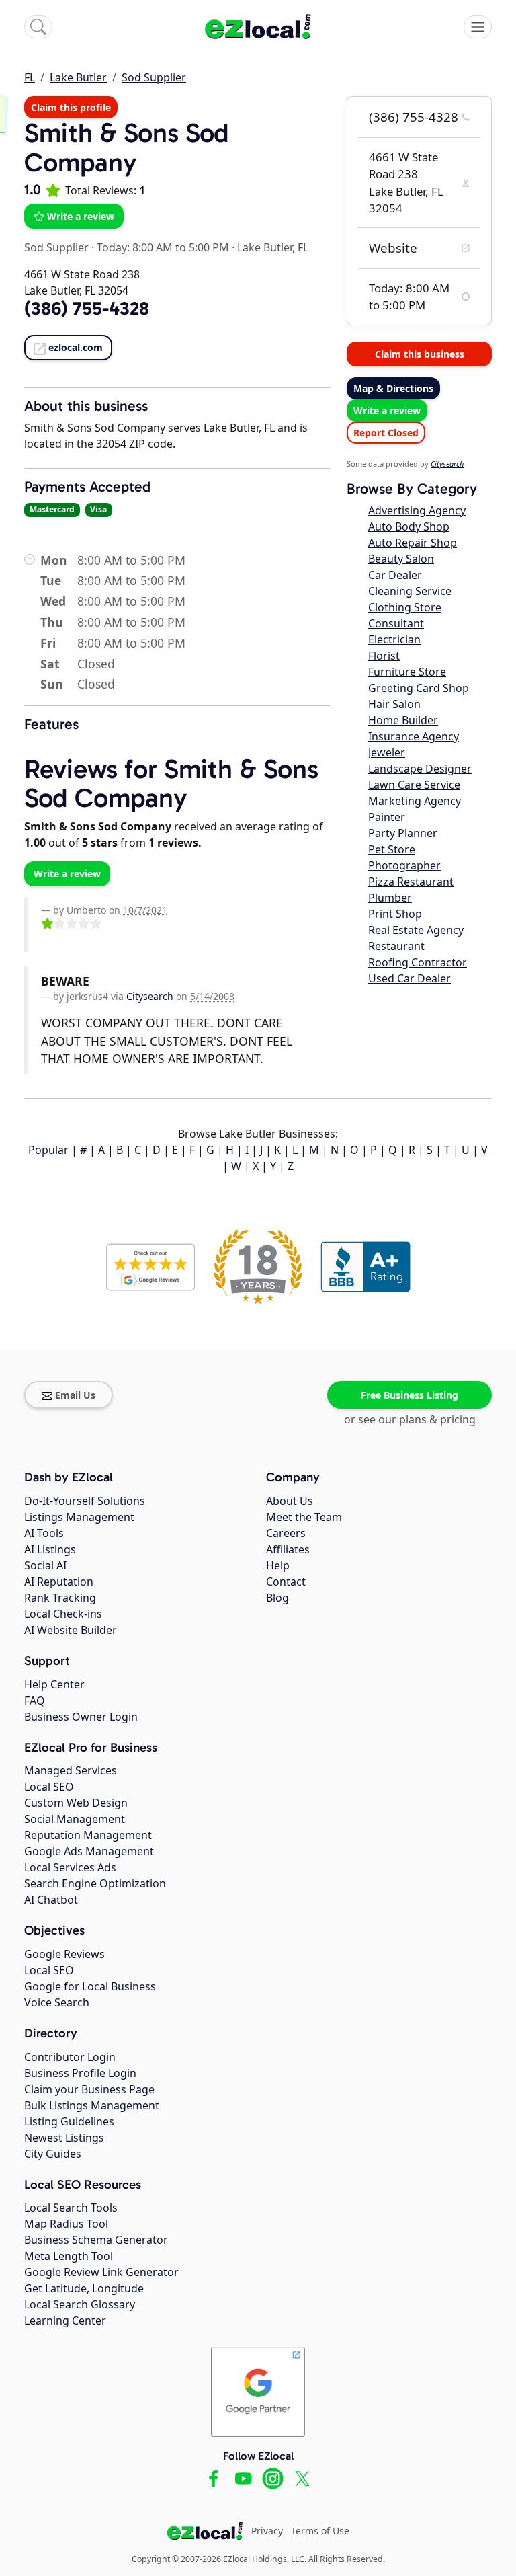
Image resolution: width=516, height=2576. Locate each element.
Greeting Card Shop (419, 688)
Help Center (54, 1684)
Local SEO (49, 1787)
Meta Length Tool (69, 2256)
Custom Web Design (76, 1803)
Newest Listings (64, 2138)
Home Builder (403, 720)
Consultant (396, 623)
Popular (48, 1150)
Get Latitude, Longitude (84, 2288)
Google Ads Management (89, 1851)
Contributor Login (70, 2057)
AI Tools (44, 1533)
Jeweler (387, 752)
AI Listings (50, 1549)
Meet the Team (304, 1517)
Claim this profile (71, 107)
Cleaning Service (410, 591)
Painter (387, 817)
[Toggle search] (38, 27)
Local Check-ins (63, 1614)
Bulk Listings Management (92, 2105)
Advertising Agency (417, 510)
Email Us (75, 1395)
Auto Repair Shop (413, 543)
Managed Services (71, 1770)
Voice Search (57, 2002)
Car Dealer (395, 575)
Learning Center (65, 2320)
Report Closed (386, 433)
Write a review (81, 216)
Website (393, 248)
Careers (286, 1533)
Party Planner (403, 833)
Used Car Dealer (410, 978)
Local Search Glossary (80, 2304)
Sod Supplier (154, 77)
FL (30, 77)
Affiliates (288, 1549)
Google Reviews (64, 1954)
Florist (384, 656)
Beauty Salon (401, 559)
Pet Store (392, 849)
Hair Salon (394, 704)
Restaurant (396, 946)
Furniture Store (407, 672)
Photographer (404, 865)
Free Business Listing (410, 1395)
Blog (277, 1598)
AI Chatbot (51, 1900)
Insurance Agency (414, 736)
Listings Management (79, 1517)
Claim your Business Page (89, 2089)
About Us (290, 1501)
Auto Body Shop (409, 526)
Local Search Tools (71, 2208)
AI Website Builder (71, 1630)
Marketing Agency (415, 801)
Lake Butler (78, 77)
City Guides (53, 2154)
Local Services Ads (70, 1867)
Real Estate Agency (416, 930)
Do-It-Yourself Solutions (85, 1501)
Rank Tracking (60, 1598)
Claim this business (420, 354)
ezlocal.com (76, 347)
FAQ (35, 1701)
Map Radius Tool (66, 2224)
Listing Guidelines (69, 2121)
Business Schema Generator (96, 2240)
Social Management (75, 1819)
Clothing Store (405, 607)
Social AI (45, 1565)
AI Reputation (59, 1582)
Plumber (390, 898)
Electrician (394, 639)
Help (278, 1565)
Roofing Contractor (418, 962)
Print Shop (395, 914)
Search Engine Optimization (95, 1883)
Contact (286, 1582)
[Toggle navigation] (478, 27)
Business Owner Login (81, 1717)
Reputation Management (88, 1835)
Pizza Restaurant (411, 882)
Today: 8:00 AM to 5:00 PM (163, 247)
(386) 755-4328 (414, 117)
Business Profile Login (80, 2073)
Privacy (267, 2531)
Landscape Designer (420, 769)
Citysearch (150, 996)
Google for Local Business (90, 1986)
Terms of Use (320, 2531)
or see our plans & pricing (410, 1419)
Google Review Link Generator (101, 2272)
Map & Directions (393, 388)
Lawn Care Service (414, 785)
